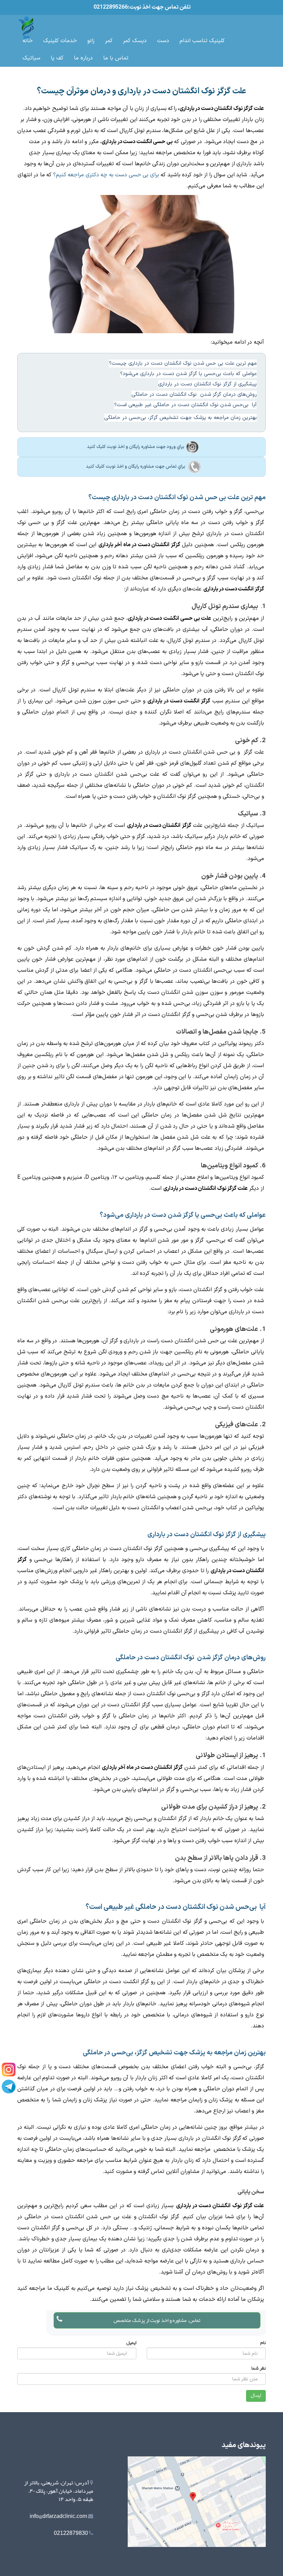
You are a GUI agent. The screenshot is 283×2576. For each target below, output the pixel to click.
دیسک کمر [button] (135, 41)
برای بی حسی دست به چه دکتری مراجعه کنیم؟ (106, 175)
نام (263, 2342)
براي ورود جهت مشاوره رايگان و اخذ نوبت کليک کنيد (136, 447)
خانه (28, 41)
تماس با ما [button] (116, 58)
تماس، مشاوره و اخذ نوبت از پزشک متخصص (157, 2320)
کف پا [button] (57, 58)
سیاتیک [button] (31, 58)
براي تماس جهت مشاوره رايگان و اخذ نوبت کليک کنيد (136, 467)
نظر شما (258, 2368)
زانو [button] (91, 41)
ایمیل (131, 2342)
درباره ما (83, 58)
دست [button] (163, 41)
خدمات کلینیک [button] (60, 41)
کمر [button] (109, 41)
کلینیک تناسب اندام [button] (202, 41)
